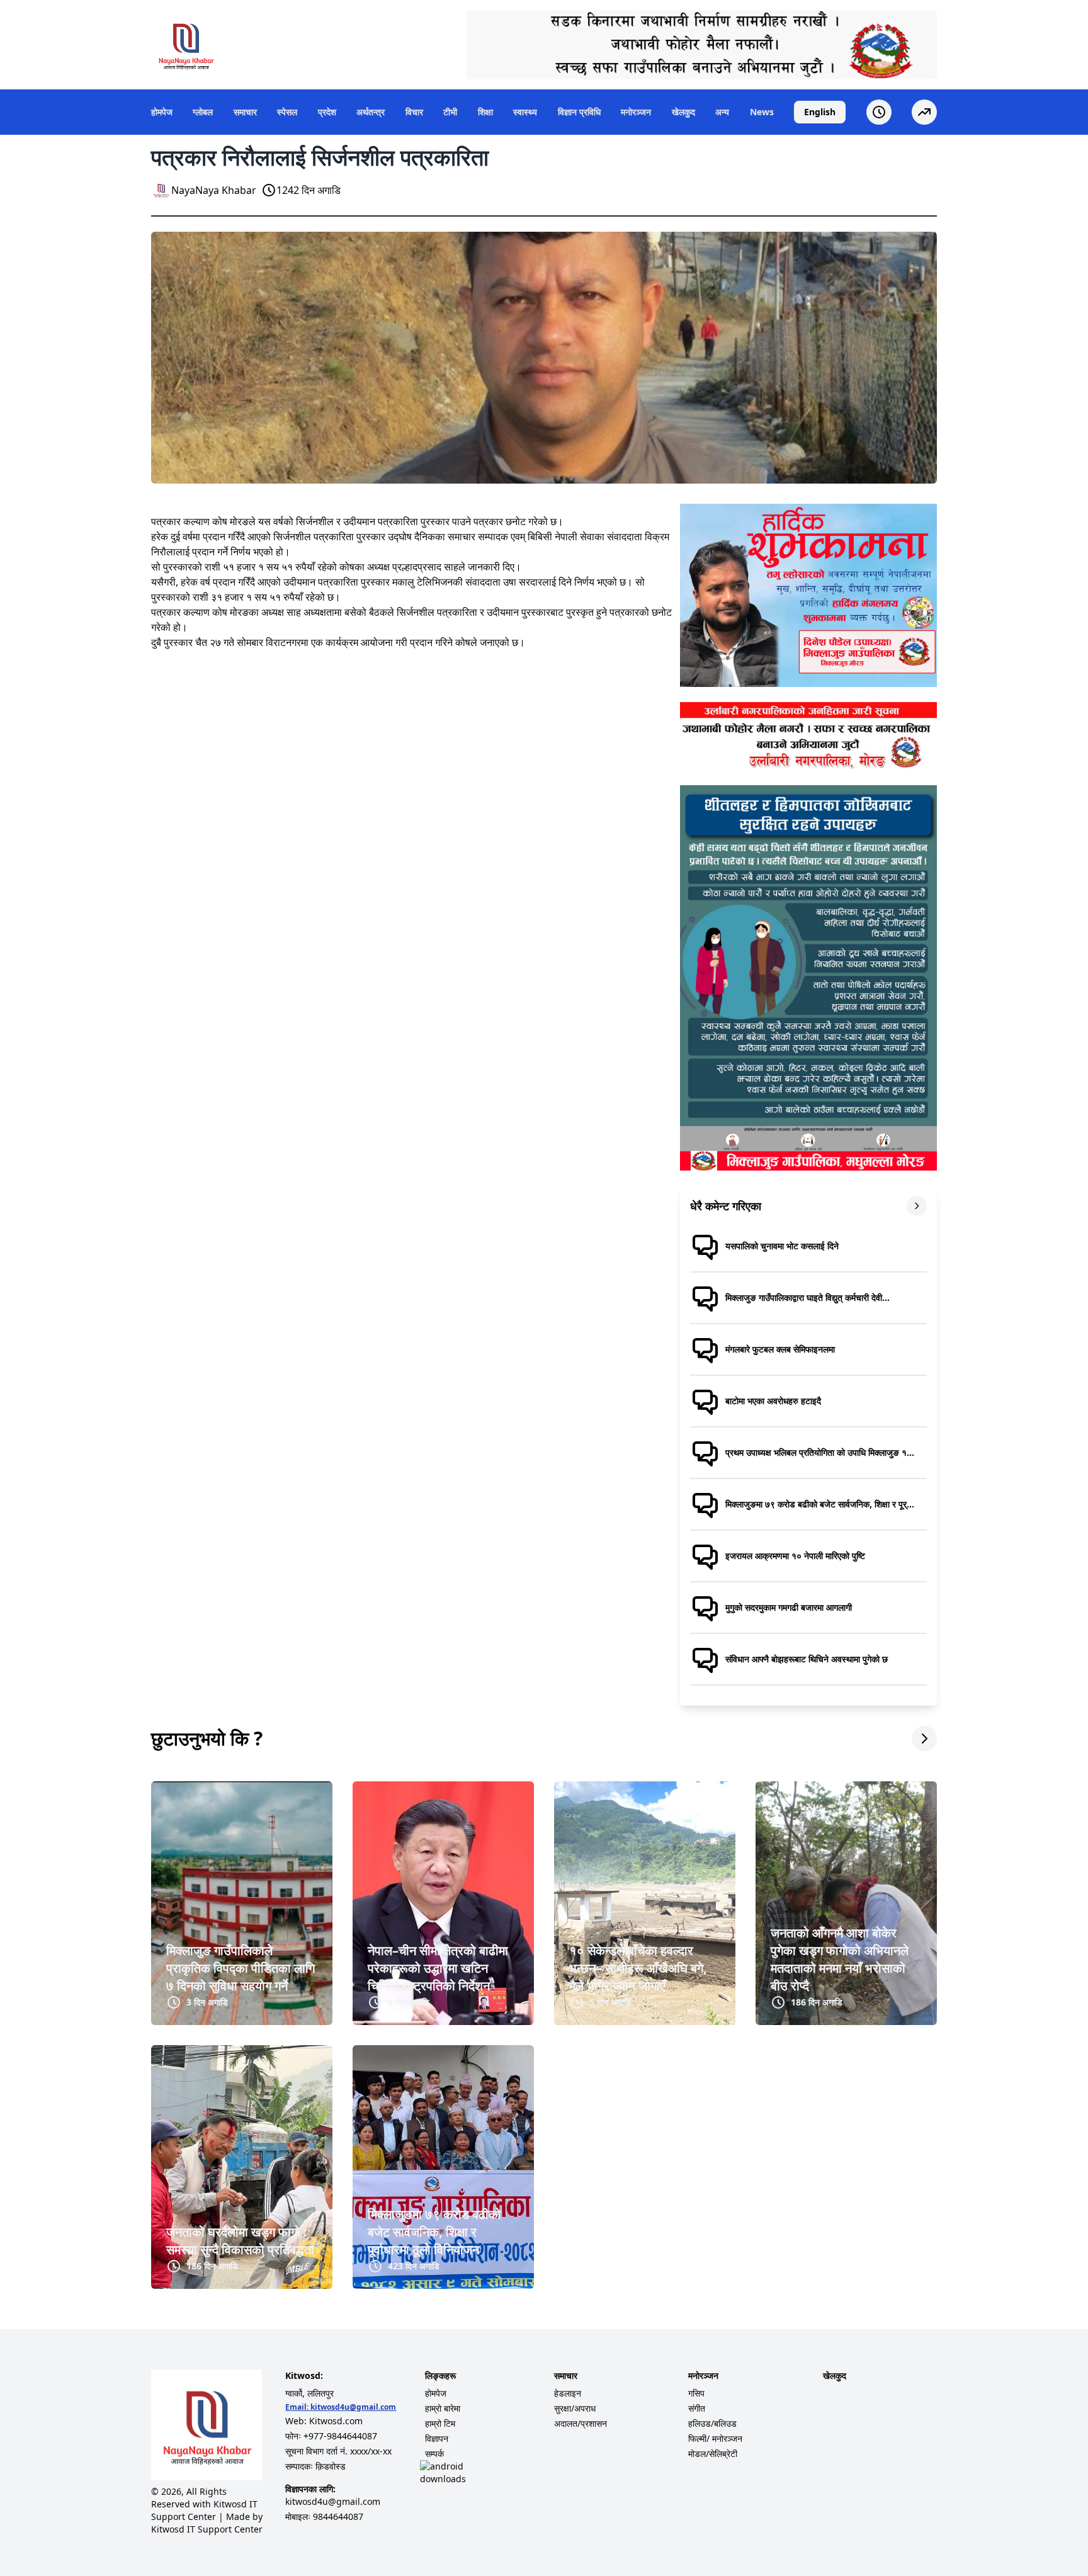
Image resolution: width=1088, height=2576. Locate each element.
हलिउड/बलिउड (712, 2423)
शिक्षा (485, 112)
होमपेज (162, 112)
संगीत (697, 2408)
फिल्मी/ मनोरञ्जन (715, 2438)
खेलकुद (683, 112)
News (762, 112)
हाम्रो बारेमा (443, 2408)
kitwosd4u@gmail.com (353, 2407)
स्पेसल (287, 112)
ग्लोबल (203, 112)
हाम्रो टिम (440, 2423)
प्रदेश (327, 112)
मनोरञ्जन (636, 112)
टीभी (450, 112)
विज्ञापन (437, 2438)
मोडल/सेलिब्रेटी (713, 2454)
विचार (414, 112)
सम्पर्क (434, 2454)
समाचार (245, 112)
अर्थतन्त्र (371, 112)
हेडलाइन (568, 2393)
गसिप (696, 2393)
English (820, 112)
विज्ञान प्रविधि (579, 112)
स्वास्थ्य (525, 112)
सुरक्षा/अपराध (575, 2408)
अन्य (722, 112)
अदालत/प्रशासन (581, 2423)
